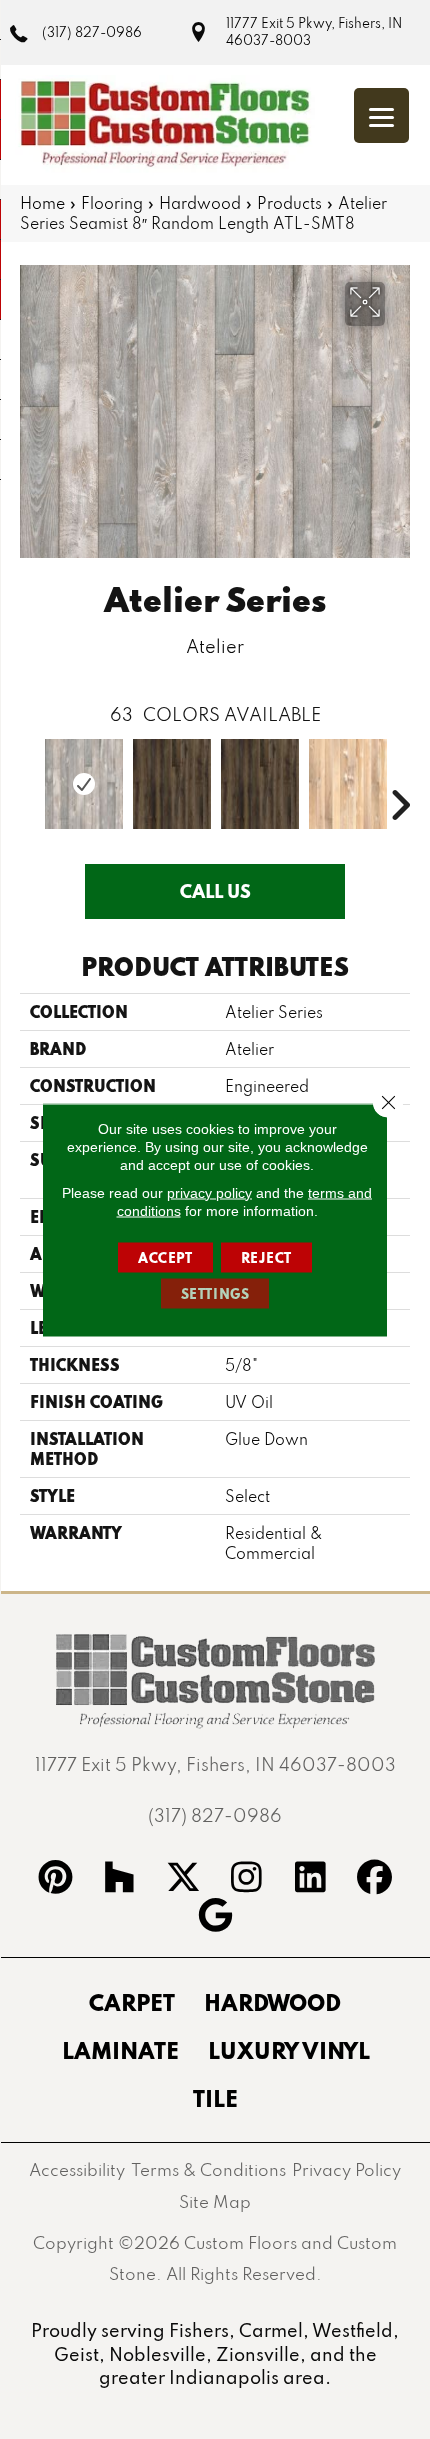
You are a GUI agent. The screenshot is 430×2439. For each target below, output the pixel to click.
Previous (30, 775)
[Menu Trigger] (381, 115)
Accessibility (77, 2169)
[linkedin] (311, 1880)
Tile (215, 2098)
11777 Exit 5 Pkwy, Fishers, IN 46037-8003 (314, 31)
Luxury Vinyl (289, 2050)
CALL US (215, 891)
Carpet (132, 2002)
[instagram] (247, 1880)
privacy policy (209, 1192)
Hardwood (200, 203)
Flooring (112, 203)
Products (289, 203)
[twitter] (183, 1880)
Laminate (120, 2050)
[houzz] (120, 1880)
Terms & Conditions (208, 2169)
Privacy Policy (346, 2169)
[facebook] (375, 1880)
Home (42, 203)
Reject (267, 1257)
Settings (215, 1293)
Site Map (215, 2201)
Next (400, 775)
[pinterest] (56, 1880)
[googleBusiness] (215, 1918)
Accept (165, 1257)
